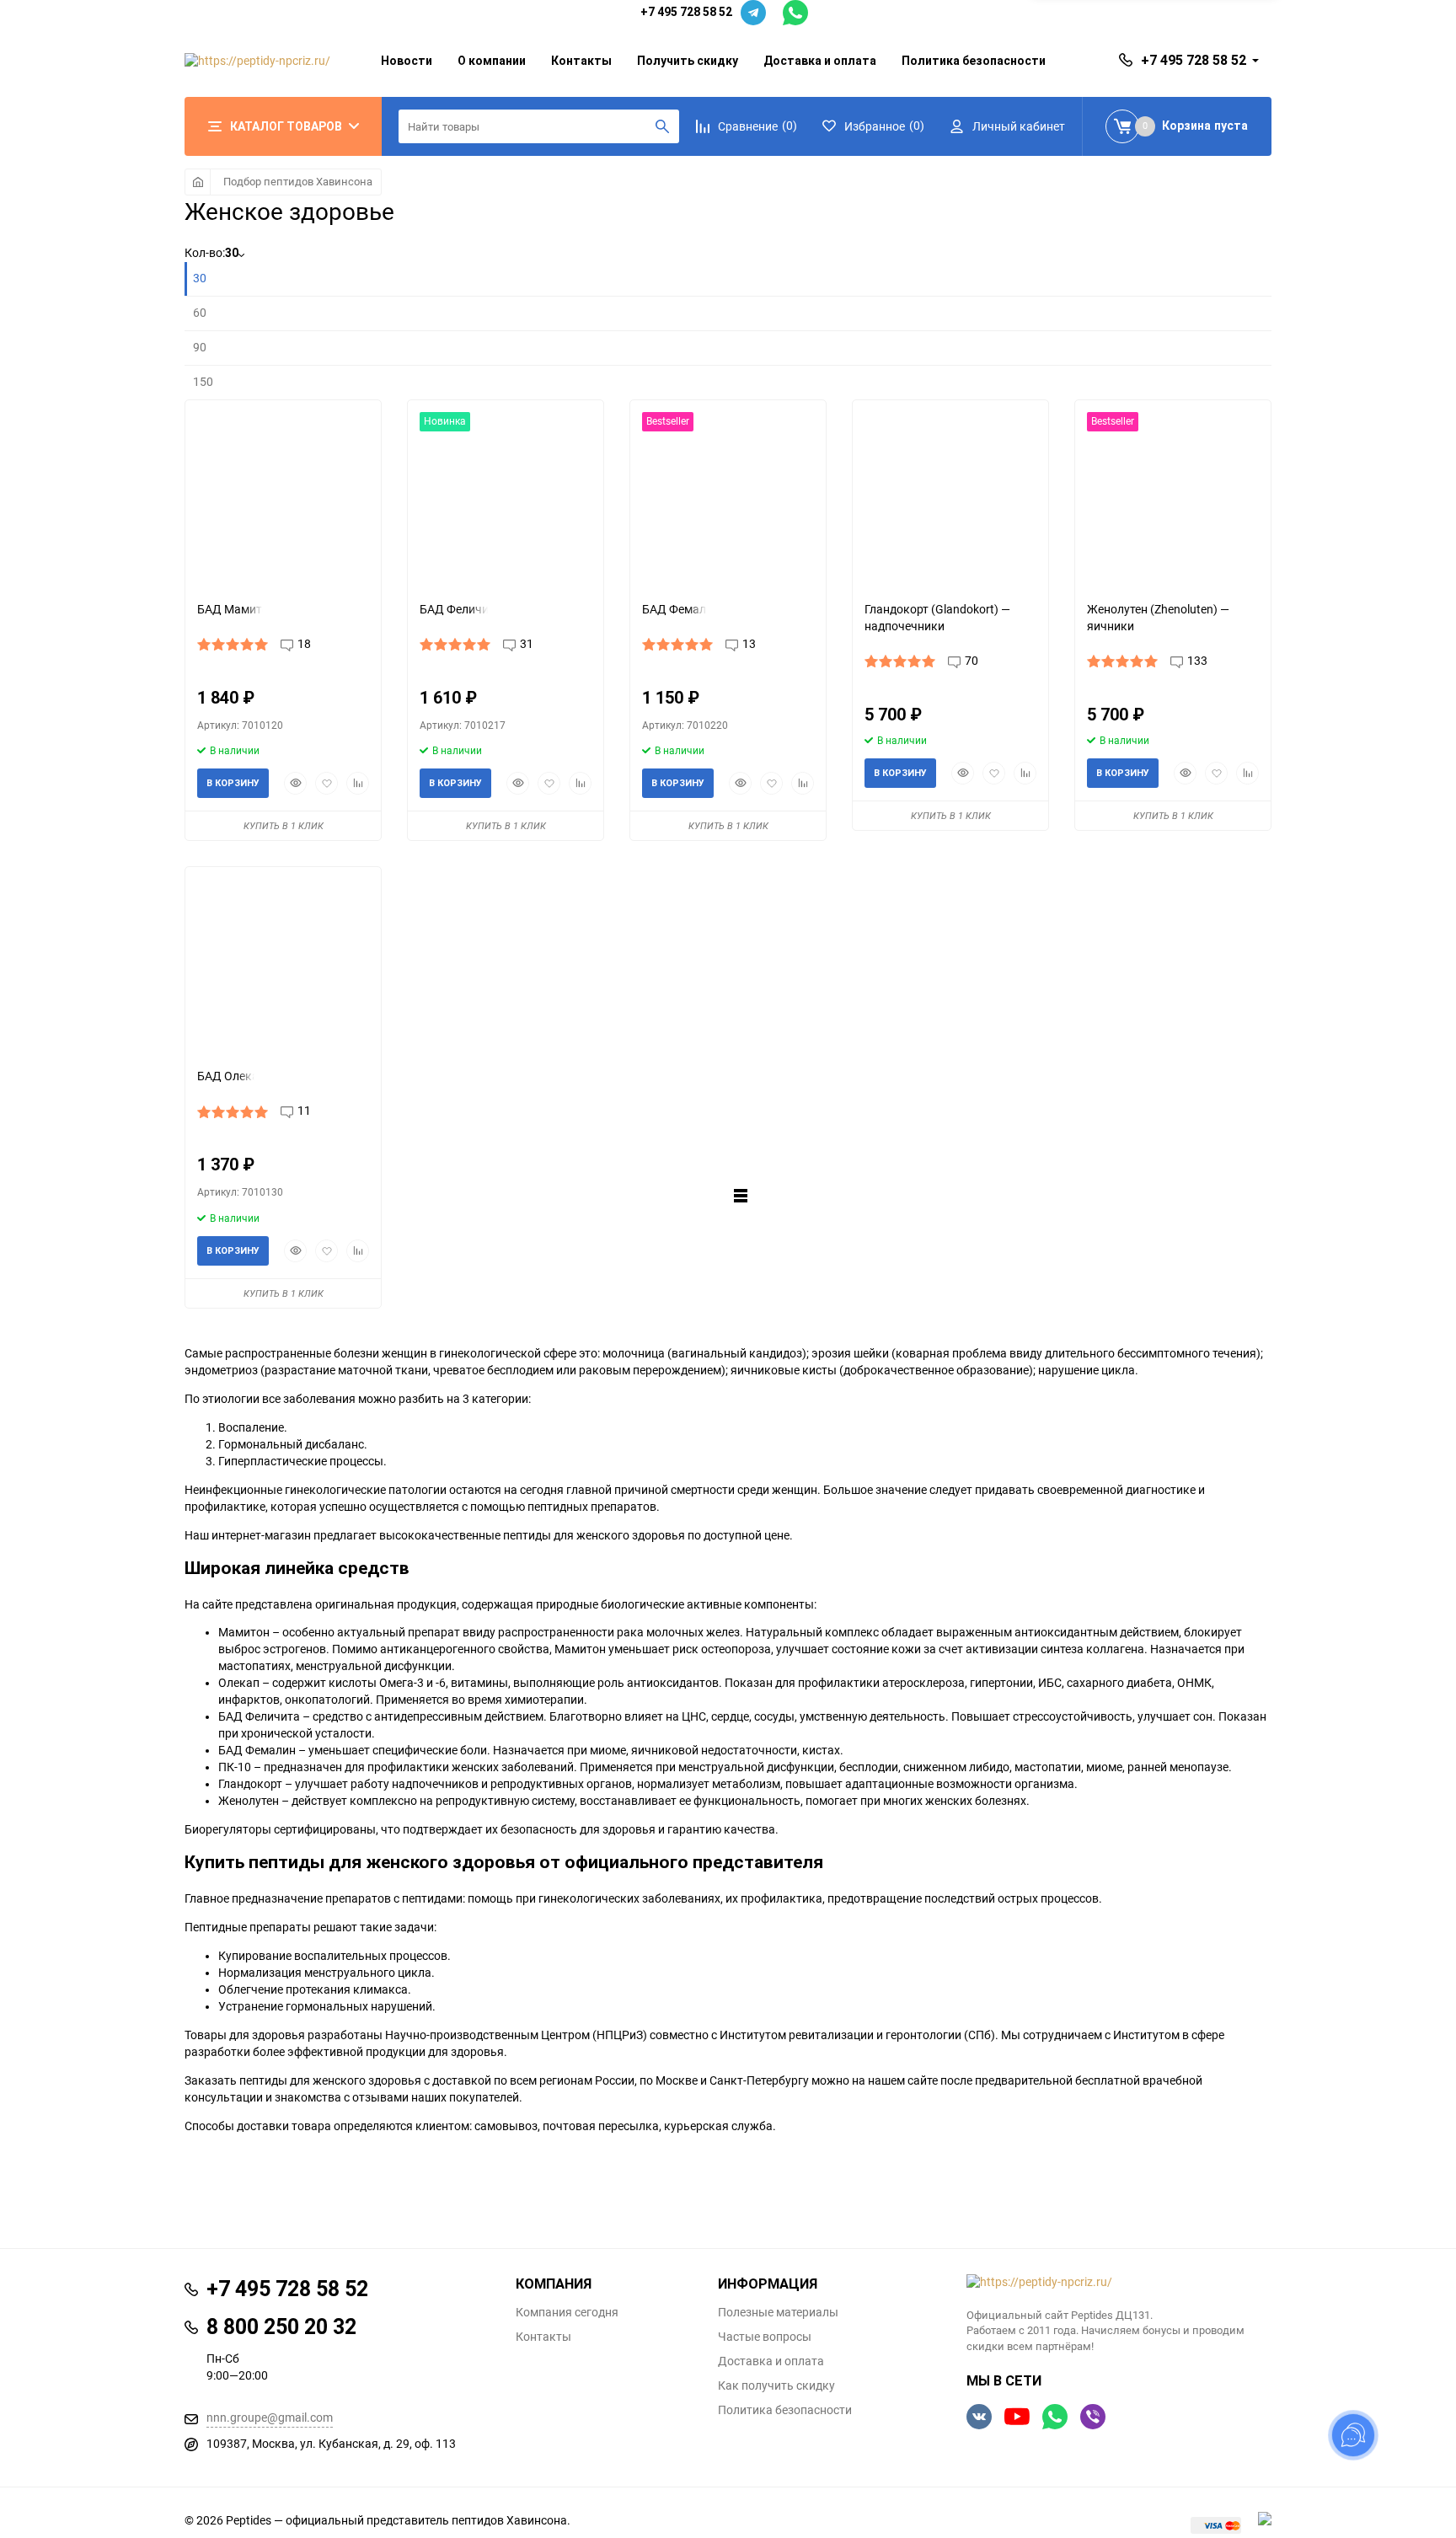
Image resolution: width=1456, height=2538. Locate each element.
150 (203, 382)
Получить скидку (688, 61)
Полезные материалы (778, 2312)
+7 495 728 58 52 (686, 12)
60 (200, 313)
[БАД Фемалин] (728, 494)
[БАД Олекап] (283, 961)
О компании (492, 61)
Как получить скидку (776, 2385)
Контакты (581, 61)
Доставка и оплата (820, 61)
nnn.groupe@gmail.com (270, 2418)
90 (200, 347)
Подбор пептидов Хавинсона (298, 182)
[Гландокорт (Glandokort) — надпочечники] (950, 494)
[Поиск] (662, 126)
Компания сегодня (567, 2312)
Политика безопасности (974, 61)
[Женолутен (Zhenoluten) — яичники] (1173, 494)
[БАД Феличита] (506, 494)
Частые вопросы (765, 2337)
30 (200, 278)
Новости (407, 61)
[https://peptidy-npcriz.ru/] (1119, 2283)
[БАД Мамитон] (283, 494)
